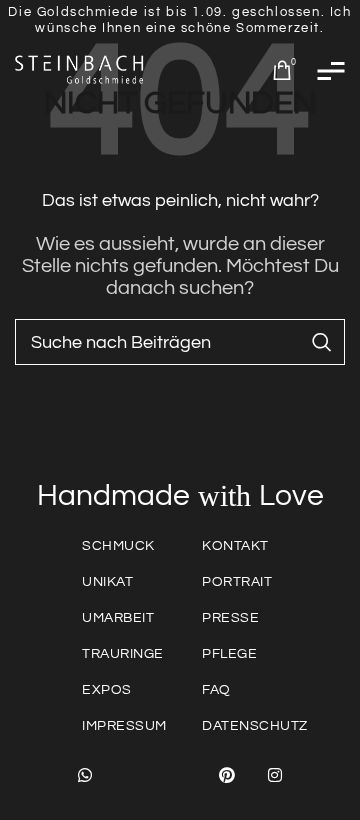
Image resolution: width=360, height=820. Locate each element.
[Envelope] (132, 775)
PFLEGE (229, 654)
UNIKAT (107, 582)
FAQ (216, 690)
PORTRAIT (237, 582)
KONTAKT (235, 546)
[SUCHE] (322, 342)
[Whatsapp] (85, 775)
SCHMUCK (118, 546)
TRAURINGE (123, 654)
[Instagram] (275, 775)
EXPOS (107, 690)
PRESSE (230, 618)
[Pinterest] (227, 775)
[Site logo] (80, 69)
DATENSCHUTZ (255, 726)
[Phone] (180, 775)
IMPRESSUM (124, 726)
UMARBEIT (118, 618)
